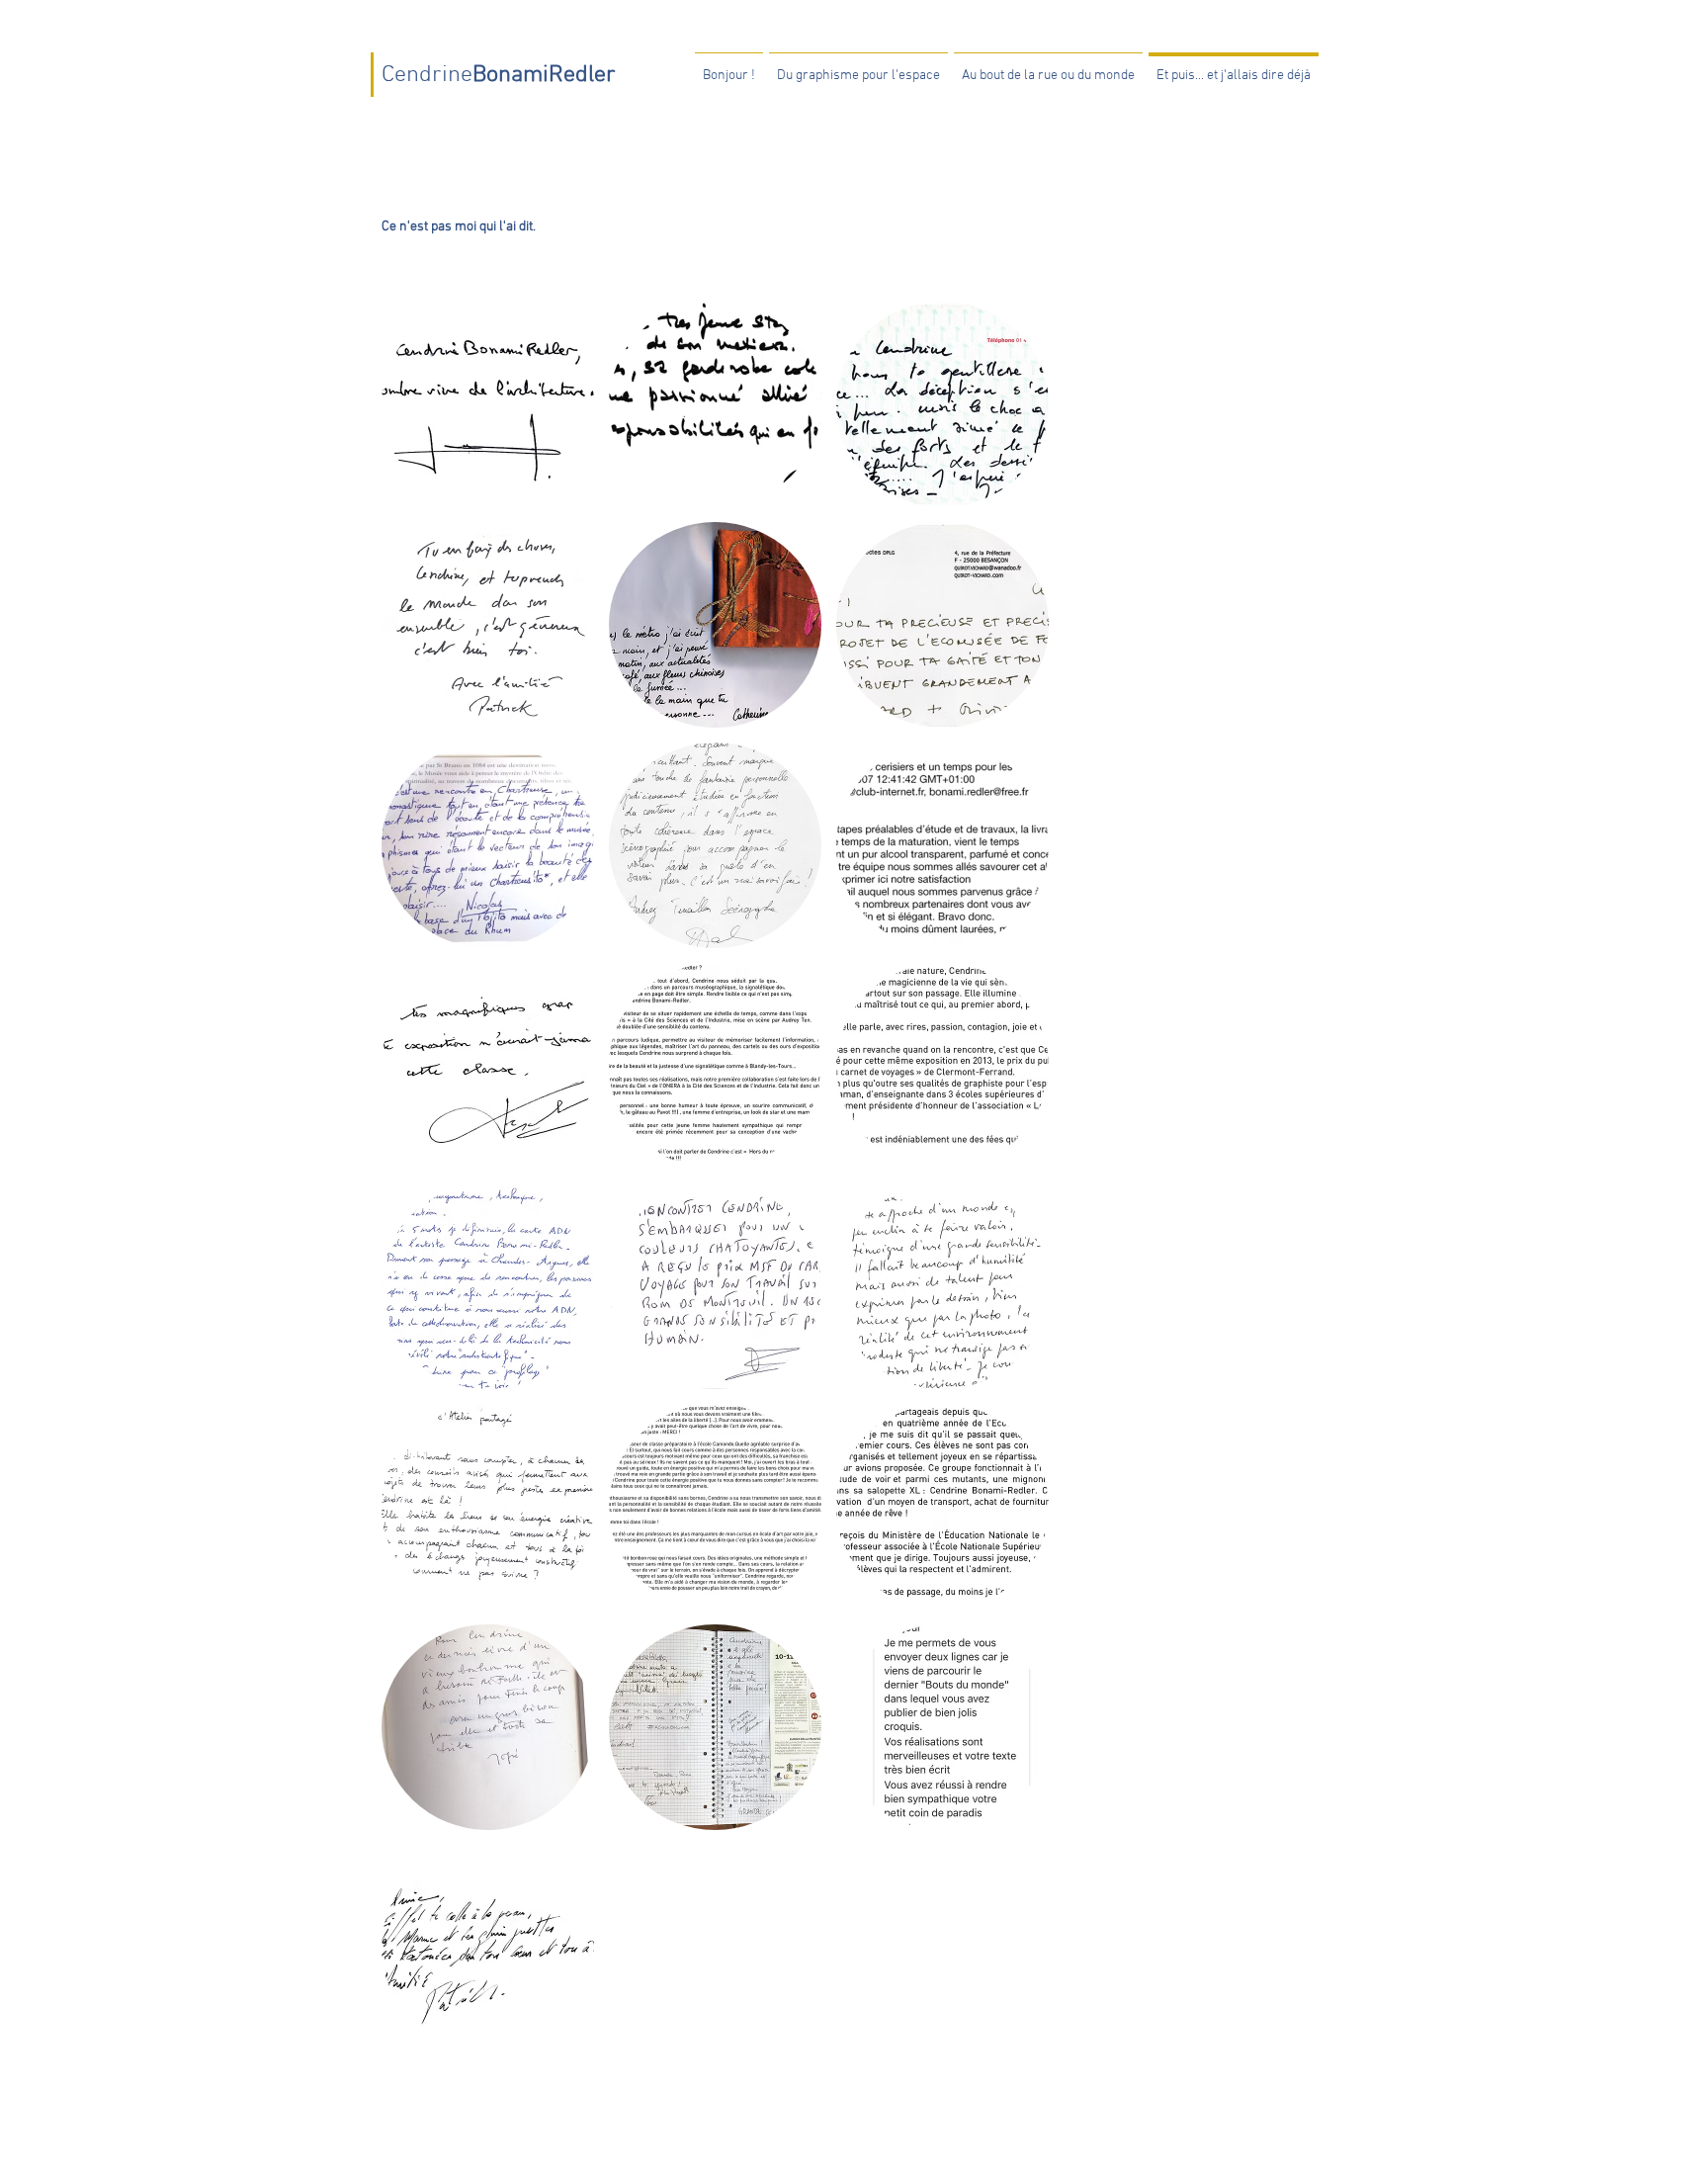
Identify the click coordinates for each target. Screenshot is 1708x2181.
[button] (488, 404)
